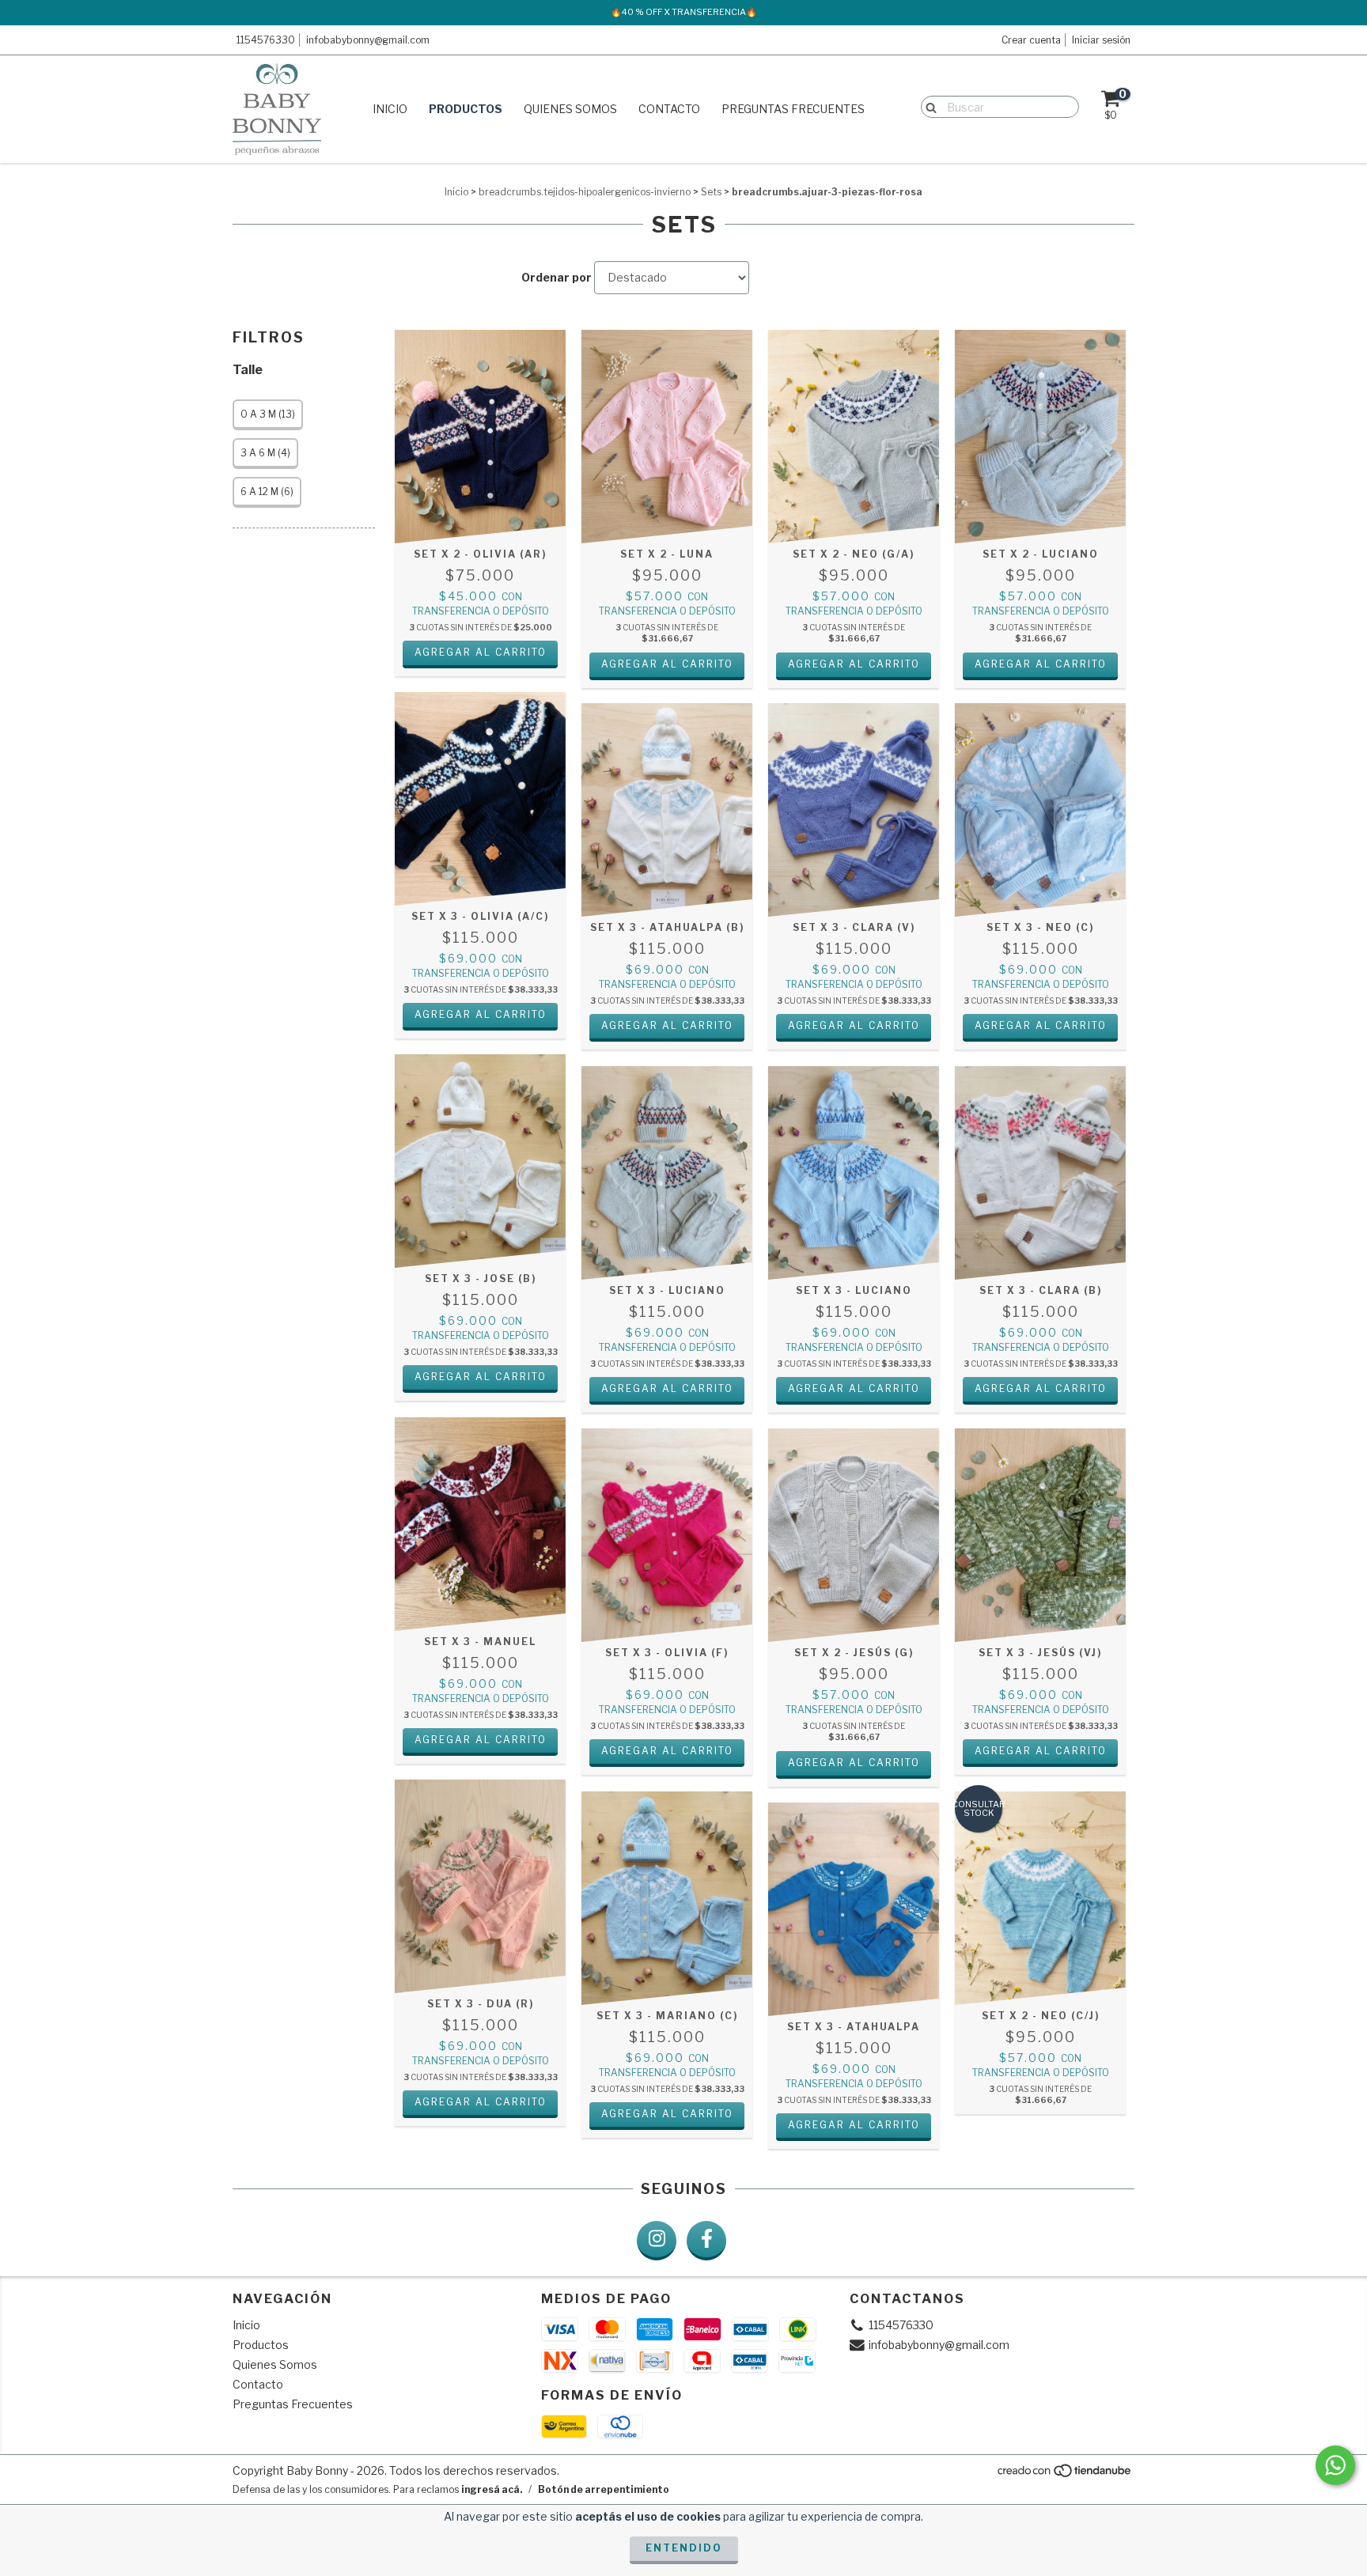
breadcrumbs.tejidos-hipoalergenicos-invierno (585, 192)
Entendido (684, 2548)
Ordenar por (557, 277)
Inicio (390, 109)
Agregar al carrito (481, 652)
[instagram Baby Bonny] (657, 2241)
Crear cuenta (1031, 40)
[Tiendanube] (1065, 2474)
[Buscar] (928, 106)
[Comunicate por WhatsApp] (1335, 2465)
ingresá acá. (492, 2489)
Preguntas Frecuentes (793, 109)
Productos (466, 109)
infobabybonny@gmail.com (368, 40)
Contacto (669, 109)
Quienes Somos (570, 109)
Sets (711, 192)
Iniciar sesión (1101, 40)
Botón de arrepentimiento (604, 2489)
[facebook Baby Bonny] (706, 2241)
